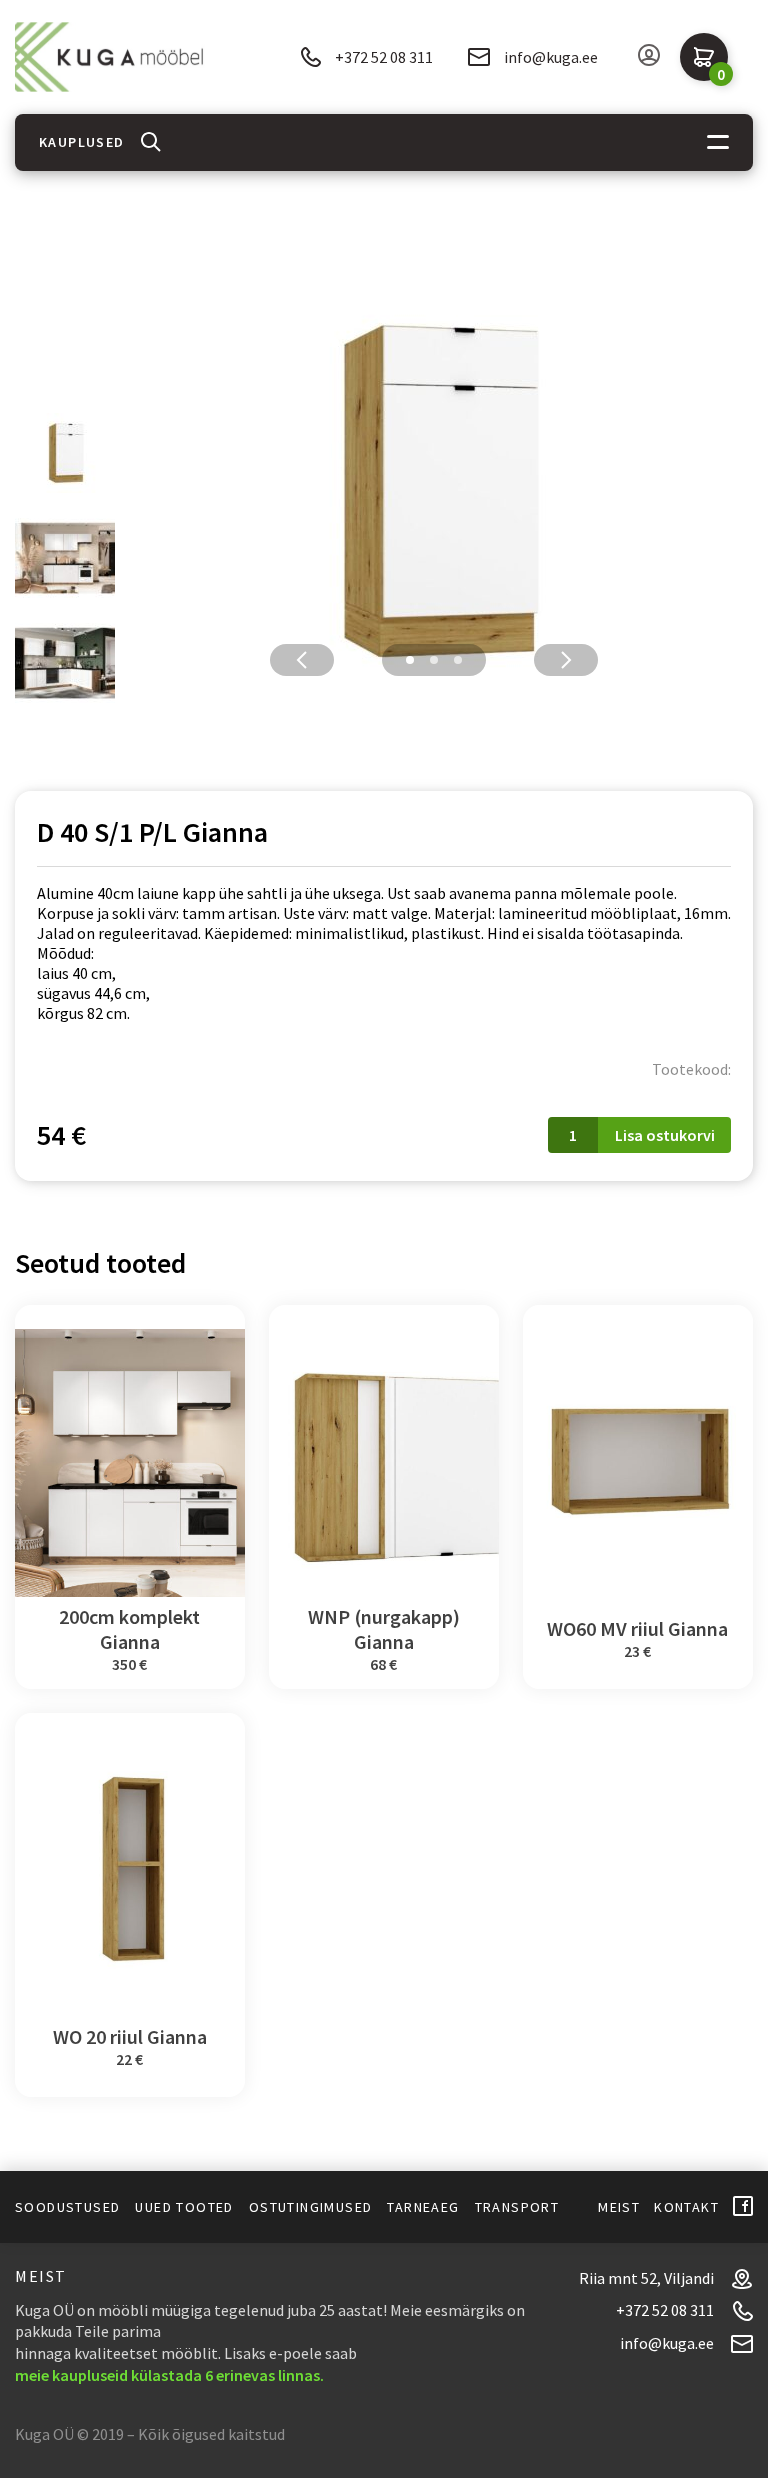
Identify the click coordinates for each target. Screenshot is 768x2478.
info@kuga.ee (551, 57)
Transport (517, 2207)
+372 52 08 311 (384, 57)
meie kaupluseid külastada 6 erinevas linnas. (169, 2375)
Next (566, 660)
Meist (619, 2207)
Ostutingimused (311, 2207)
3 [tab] (458, 660)
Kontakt (686, 2207)
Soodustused (67, 2207)
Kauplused (82, 142)
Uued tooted (184, 2207)
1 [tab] (410, 660)
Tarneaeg (423, 2207)
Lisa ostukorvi (665, 1135)
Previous (302, 660)
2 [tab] (434, 660)
